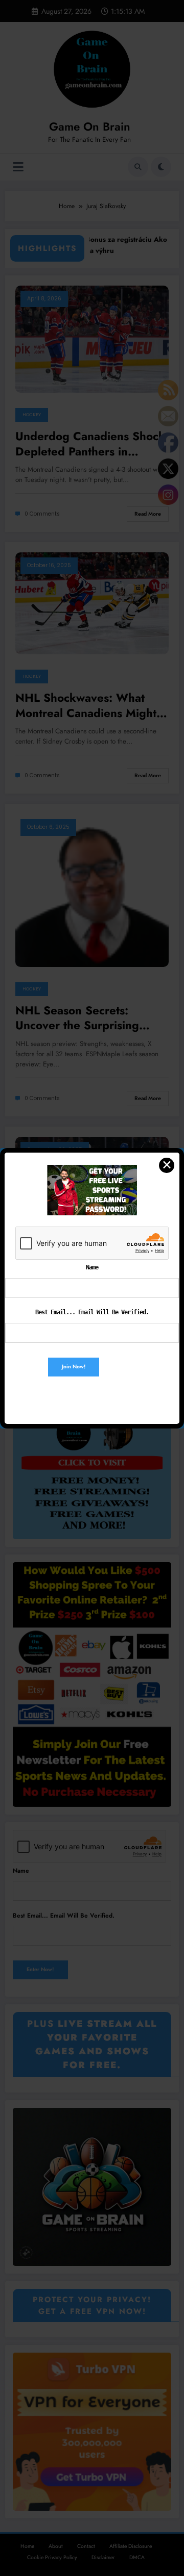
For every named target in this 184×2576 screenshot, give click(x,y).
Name (92, 1267)
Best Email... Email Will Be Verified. (92, 1312)
